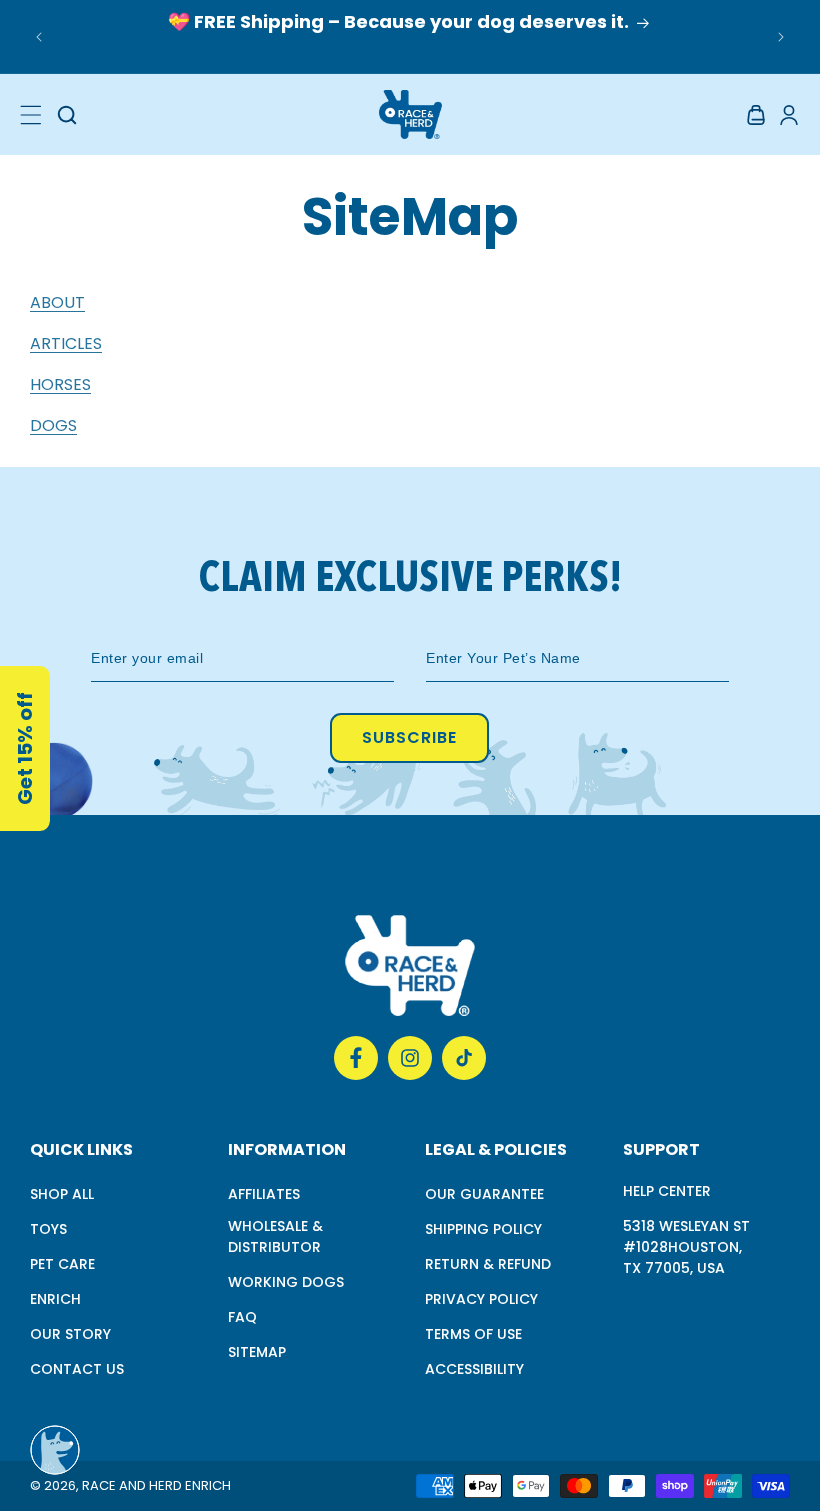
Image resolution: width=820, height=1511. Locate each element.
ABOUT (57, 302)
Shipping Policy (483, 1229)
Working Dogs (286, 1282)
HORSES (60, 384)
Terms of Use (473, 1334)
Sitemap (257, 1352)
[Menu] (31, 115)
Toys (48, 1229)
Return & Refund (488, 1264)
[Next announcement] (781, 37)
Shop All (62, 1194)
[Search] (67, 115)
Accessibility (474, 1369)
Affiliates (264, 1194)
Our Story (70, 1334)
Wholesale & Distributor (275, 1236)
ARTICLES (66, 343)
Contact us (77, 1369)
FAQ (242, 1317)
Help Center (667, 1191)
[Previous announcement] (39, 37)
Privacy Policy (481, 1299)
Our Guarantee (484, 1194)
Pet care (62, 1264)
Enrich (55, 1299)
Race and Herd (132, 1485)
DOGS (53, 425)
